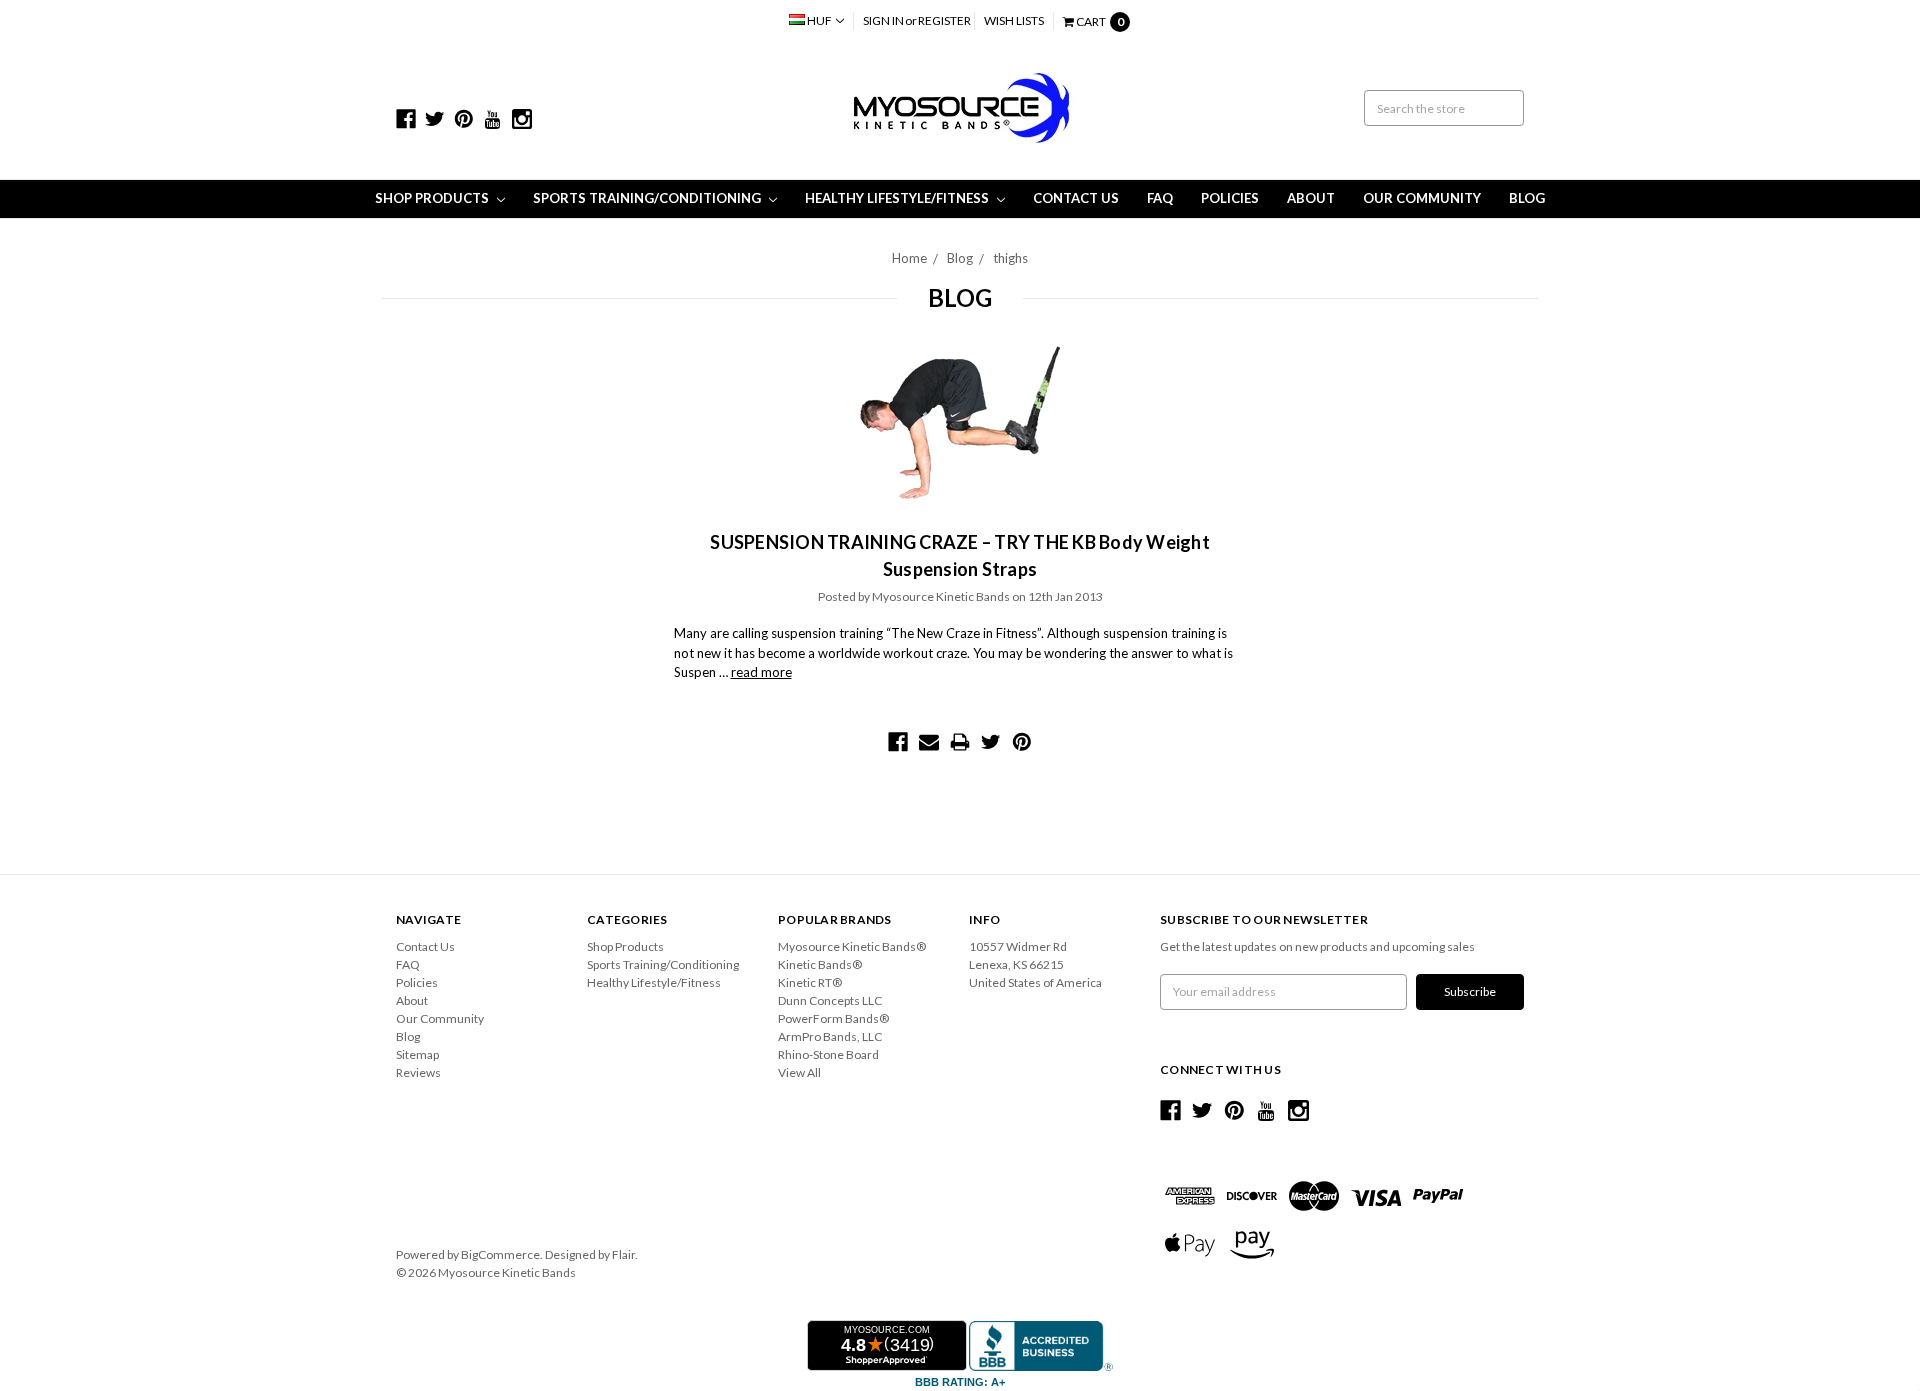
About (1311, 198)
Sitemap (417, 1054)
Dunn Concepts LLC (830, 1000)
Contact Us (1076, 198)
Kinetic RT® (810, 982)
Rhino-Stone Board (828, 1054)
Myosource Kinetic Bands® (852, 946)
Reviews (418, 1072)
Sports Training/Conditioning (648, 198)
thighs (1010, 258)
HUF (819, 20)
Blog (1527, 198)
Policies (1230, 198)
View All (799, 1072)
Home (909, 258)
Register (944, 20)
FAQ (1160, 198)
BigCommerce (500, 1254)
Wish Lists (1014, 20)
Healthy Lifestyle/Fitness (898, 198)
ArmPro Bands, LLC (830, 1036)
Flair (623, 1254)
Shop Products (433, 198)
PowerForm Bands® (833, 1018)
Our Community (1422, 198)
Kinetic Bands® (820, 964)
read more (761, 672)
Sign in (883, 20)
